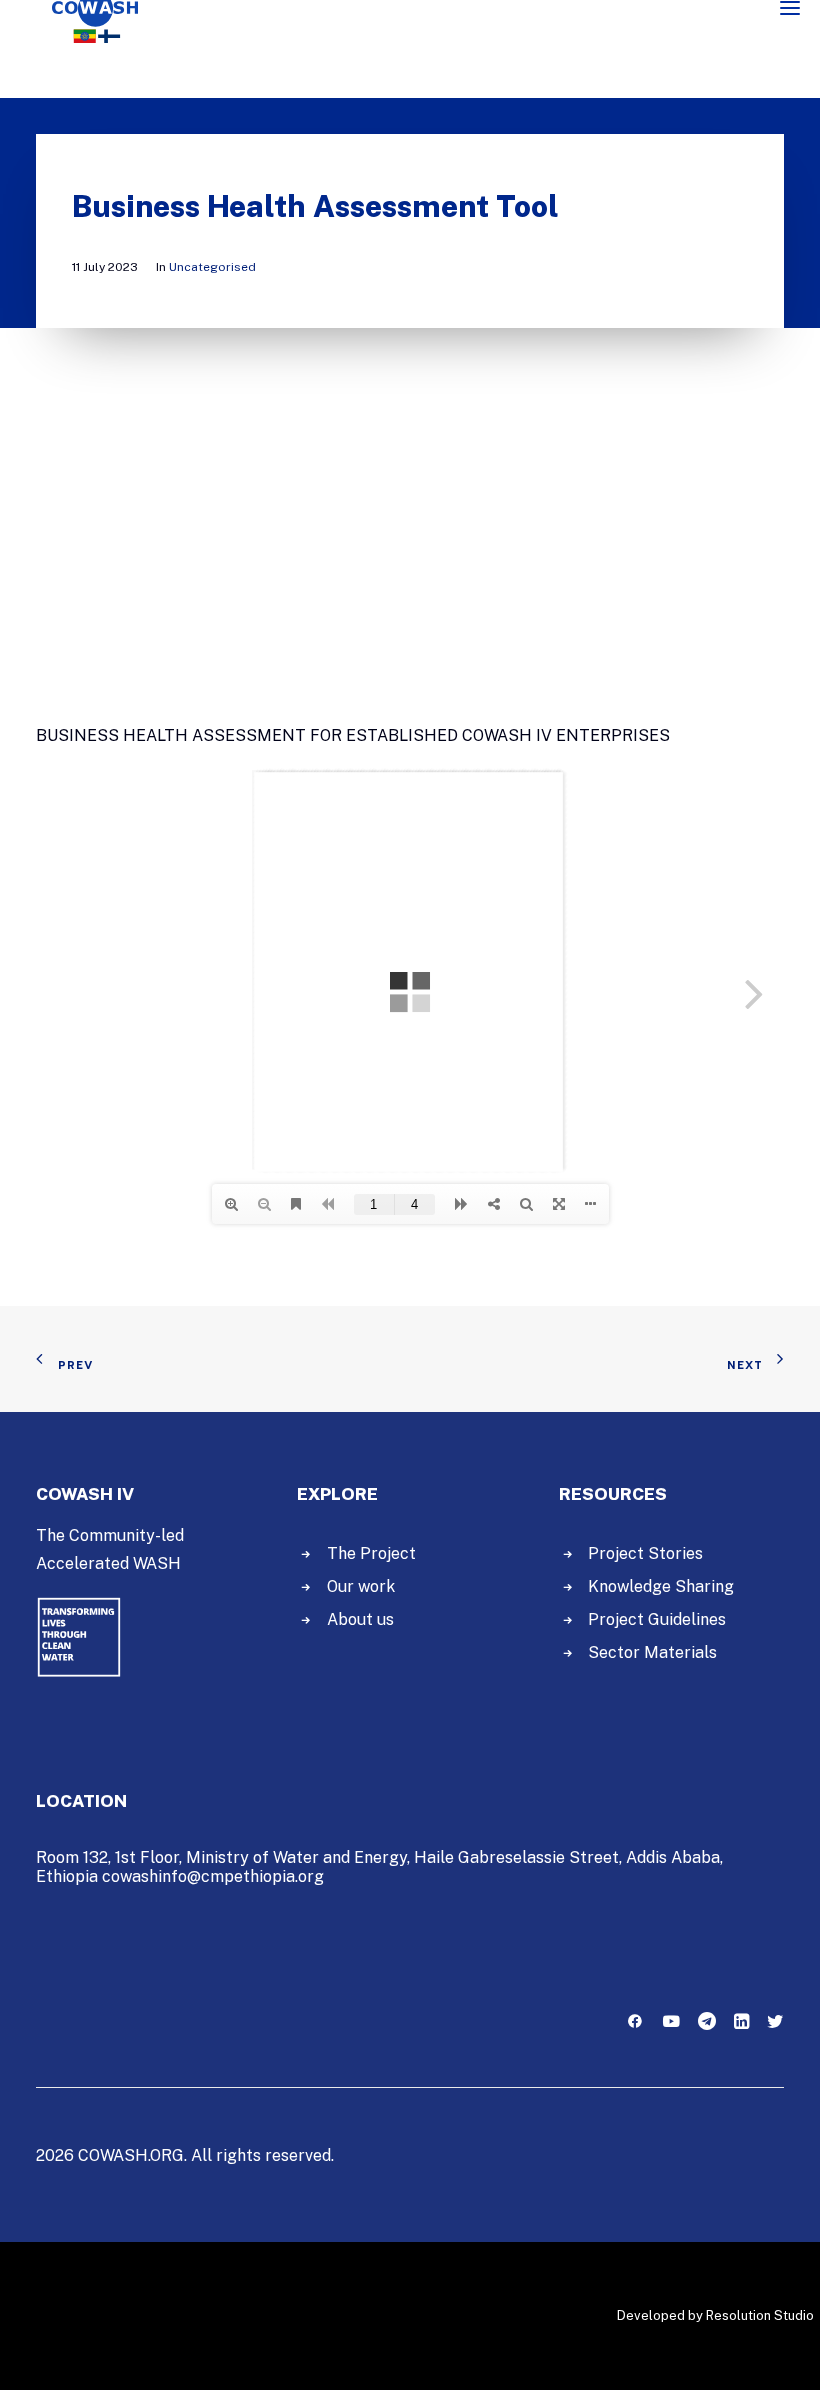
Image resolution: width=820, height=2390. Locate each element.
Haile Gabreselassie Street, (518, 1857)
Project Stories (645, 1553)
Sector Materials (652, 1652)
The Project (371, 1553)
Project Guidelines (657, 1619)
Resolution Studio (760, 2315)
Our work (361, 1586)
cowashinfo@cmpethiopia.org (213, 1876)
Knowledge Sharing (661, 1586)
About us (360, 1619)
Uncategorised (212, 267)
